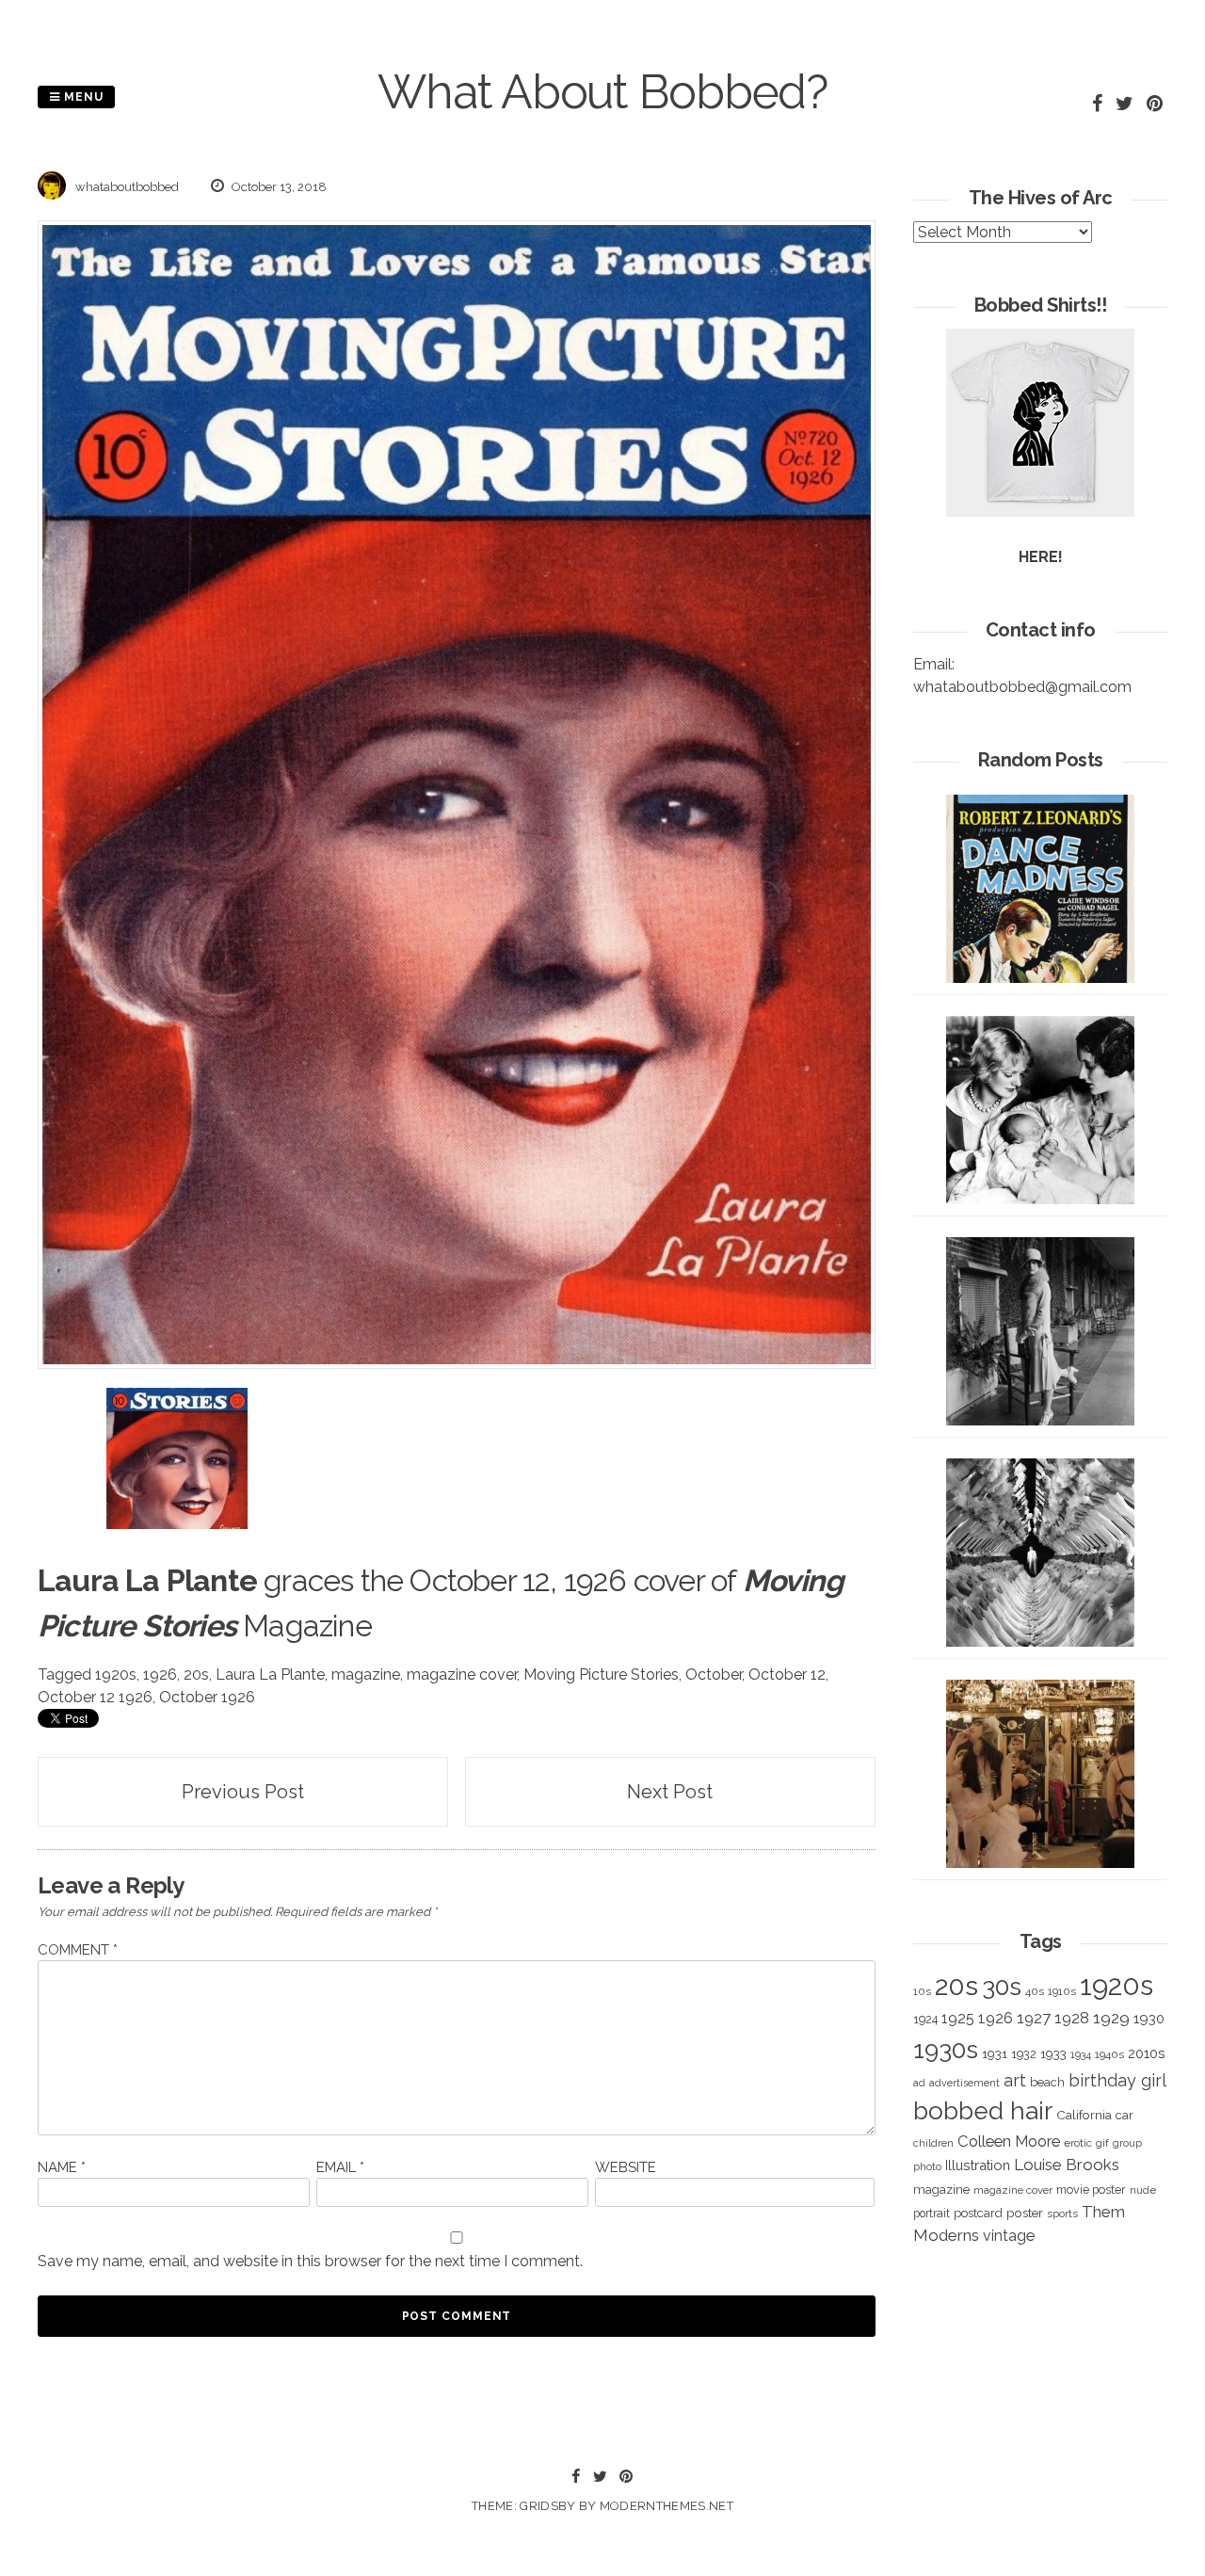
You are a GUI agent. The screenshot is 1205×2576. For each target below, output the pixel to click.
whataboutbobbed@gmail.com (1022, 687)
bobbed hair (983, 2111)
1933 (1053, 2053)
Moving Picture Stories (601, 1674)
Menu (82, 97)
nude (1143, 2190)
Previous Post (243, 1792)
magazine (366, 1674)
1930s (946, 2049)
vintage (1009, 2236)
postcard (978, 2213)
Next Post (670, 1792)
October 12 (787, 1674)
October (714, 1674)
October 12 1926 (95, 1697)
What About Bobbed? (602, 92)
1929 (1111, 2018)
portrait (932, 2213)
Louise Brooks (1067, 2165)
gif (1102, 2143)
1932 (1024, 2054)
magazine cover (462, 1674)
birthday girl (1117, 2080)
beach (1047, 2082)
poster (1025, 2213)
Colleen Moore (1009, 2141)
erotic (1078, 2143)
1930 (1149, 2019)
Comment (78, 1950)
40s (1035, 1991)
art (1015, 2080)
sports (1062, 2214)
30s (1002, 1987)
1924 (925, 2019)
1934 (1081, 2055)
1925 (958, 2018)
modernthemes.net (667, 2506)
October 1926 (207, 1697)
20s (196, 1674)
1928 (1072, 2018)
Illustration (978, 2165)
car (1125, 2115)
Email (340, 2167)
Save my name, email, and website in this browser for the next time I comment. (310, 2261)
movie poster (1091, 2190)
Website (626, 2167)
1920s (116, 1674)
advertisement (964, 2083)
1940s (1109, 2054)
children (933, 2143)
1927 (1034, 2018)
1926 (160, 1674)
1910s (1062, 1991)
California (1084, 2115)
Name (62, 2167)
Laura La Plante (270, 1674)
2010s (1146, 2053)
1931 (995, 2053)
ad (919, 2083)
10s (922, 1991)
